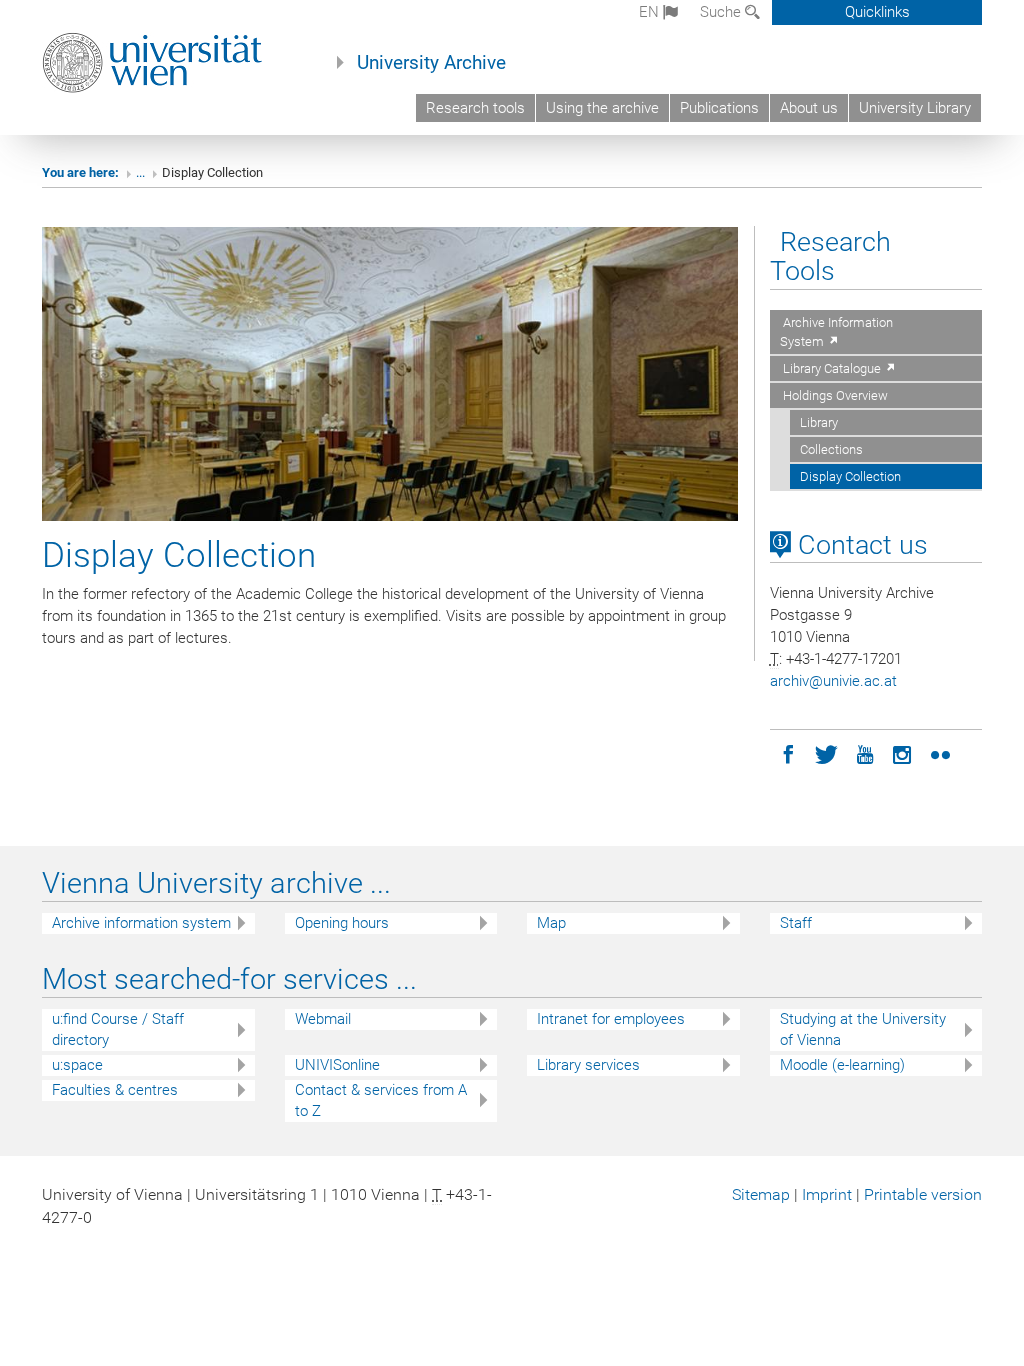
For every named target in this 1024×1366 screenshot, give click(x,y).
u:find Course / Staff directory (118, 1029)
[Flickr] (941, 753)
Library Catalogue (832, 368)
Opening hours (342, 923)
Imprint (827, 1194)
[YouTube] (865, 753)
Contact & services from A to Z (381, 1100)
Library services (588, 1065)
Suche (722, 12)
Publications (719, 108)
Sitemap (761, 1194)
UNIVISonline (337, 1065)
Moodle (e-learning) (842, 1065)
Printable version (923, 1194)
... (140, 172)
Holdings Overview (834, 395)
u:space (77, 1065)
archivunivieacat (833, 681)
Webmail (323, 1019)
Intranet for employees (611, 1019)
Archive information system (141, 923)
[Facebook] (789, 753)
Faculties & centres (115, 1090)
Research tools (475, 108)
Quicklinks (877, 12)
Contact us (859, 545)
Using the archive (602, 108)
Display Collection (850, 476)
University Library (915, 108)
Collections (831, 449)
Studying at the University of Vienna (863, 1029)
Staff (796, 923)
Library (819, 422)
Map (551, 923)
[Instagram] (903, 753)
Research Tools (830, 256)
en (651, 12)
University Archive (431, 63)
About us (809, 108)
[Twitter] (827, 753)
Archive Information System (836, 332)
